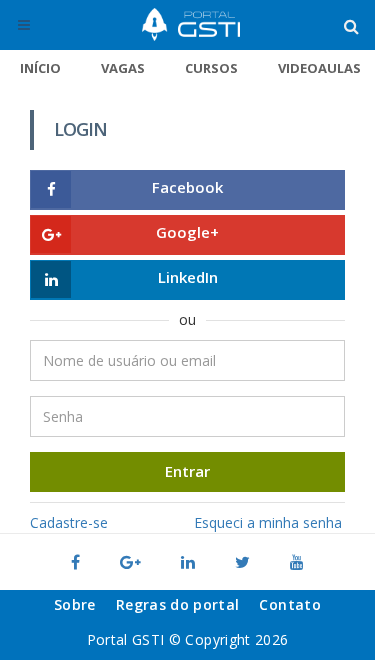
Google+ (187, 232)
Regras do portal (178, 604)
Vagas (123, 68)
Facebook (187, 187)
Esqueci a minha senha (268, 522)
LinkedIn (188, 277)
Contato (289, 604)
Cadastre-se (69, 522)
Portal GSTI (191, 25)
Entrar (187, 471)
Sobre (75, 604)
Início (40, 68)
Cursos (211, 68)
